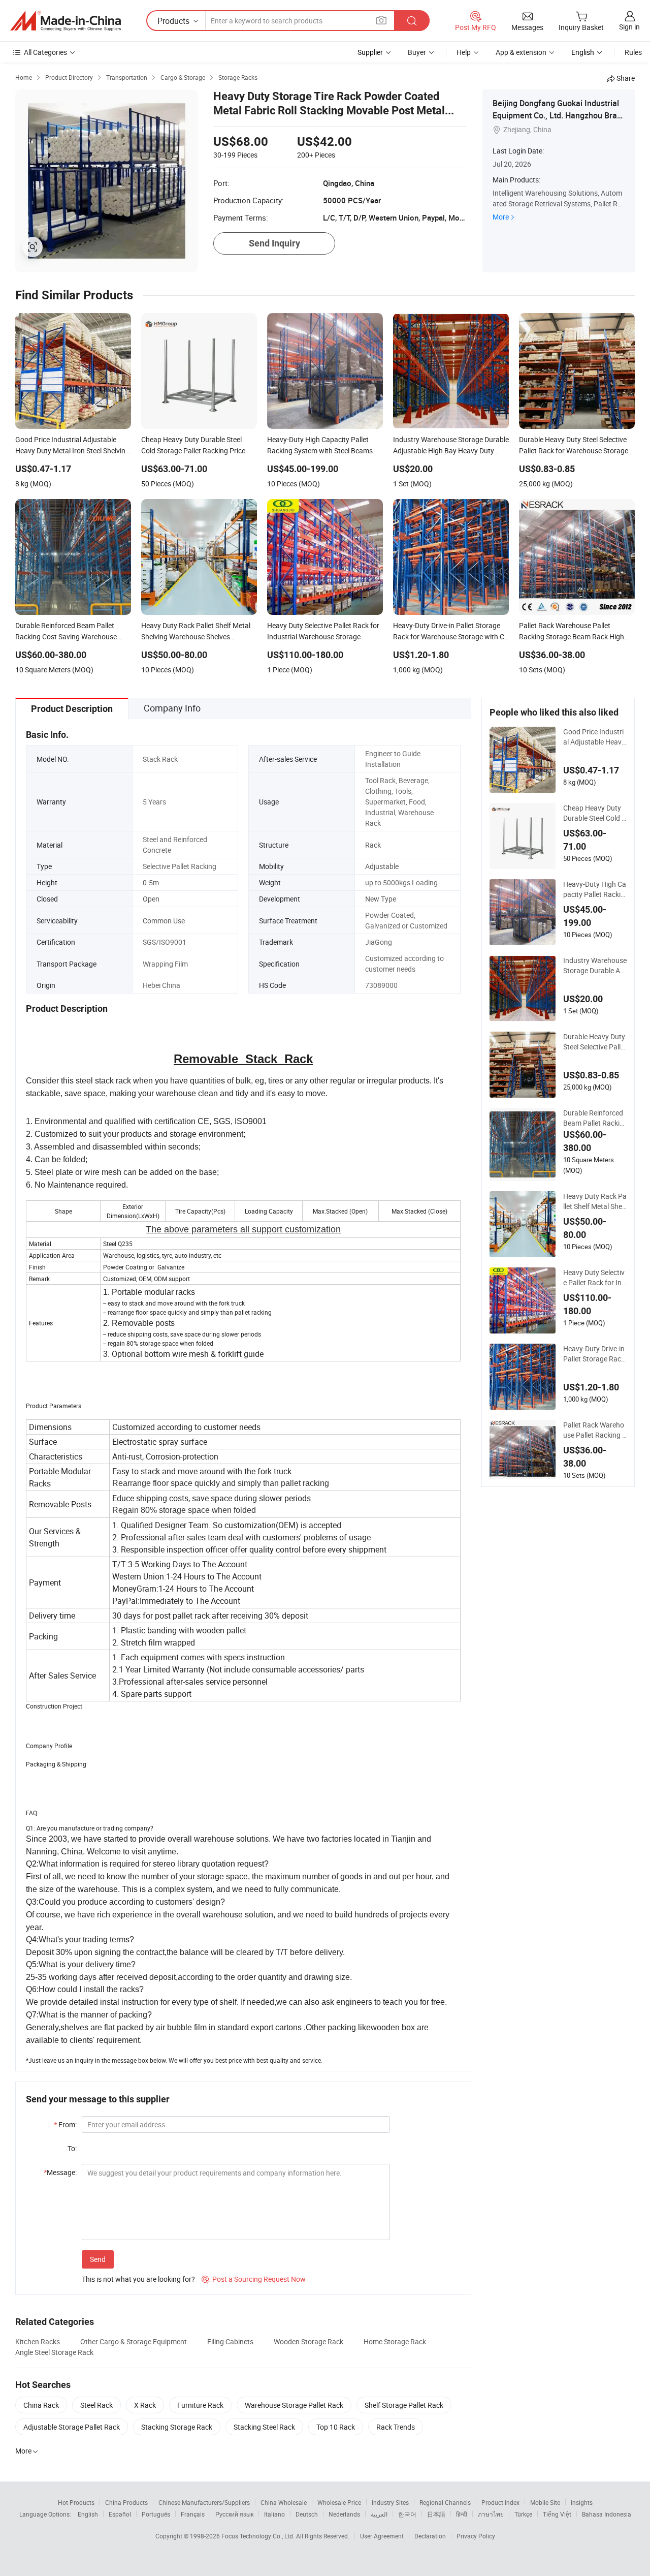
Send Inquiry (274, 243)
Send (98, 2259)
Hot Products (76, 2502)
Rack (373, 845)
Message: (60, 2172)
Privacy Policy (476, 2536)
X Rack (145, 2405)
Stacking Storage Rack (177, 2427)
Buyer (417, 52)
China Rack (41, 2405)
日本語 (436, 2514)
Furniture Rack (200, 2405)
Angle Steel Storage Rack (54, 2352)
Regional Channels (445, 2502)
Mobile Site (545, 2502)
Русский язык (234, 2514)
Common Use (164, 921)
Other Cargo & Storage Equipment (134, 2341)
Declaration (430, 2536)
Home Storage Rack (395, 2341)
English (88, 2514)
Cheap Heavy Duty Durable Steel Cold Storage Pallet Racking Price (595, 813)
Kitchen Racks (38, 2341)
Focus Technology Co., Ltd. (259, 2536)
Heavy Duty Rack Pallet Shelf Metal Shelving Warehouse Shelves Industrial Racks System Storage (595, 1201)
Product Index (500, 2502)
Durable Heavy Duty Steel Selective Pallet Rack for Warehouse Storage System (595, 1042)
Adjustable (382, 866)
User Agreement (382, 2536)
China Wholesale (284, 2502)
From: (65, 2124)
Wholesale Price (339, 2502)
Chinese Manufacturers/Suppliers (204, 2502)
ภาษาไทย (491, 2514)
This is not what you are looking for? (138, 2279)
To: (72, 2148)
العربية (379, 2514)
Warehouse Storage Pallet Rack (294, 2405)
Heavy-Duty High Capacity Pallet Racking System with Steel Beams (595, 889)
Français (193, 2514)
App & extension (521, 52)
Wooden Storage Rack (308, 2341)
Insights (582, 2502)
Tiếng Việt (557, 2514)
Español (120, 2514)
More (501, 217)
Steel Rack (96, 2405)
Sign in (629, 27)
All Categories (45, 52)
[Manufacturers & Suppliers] (66, 21)
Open (151, 899)
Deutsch (307, 2514)
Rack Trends (396, 2427)
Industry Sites (390, 2502)
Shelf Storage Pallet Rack (404, 2405)
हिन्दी (462, 2514)
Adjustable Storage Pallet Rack (72, 2427)
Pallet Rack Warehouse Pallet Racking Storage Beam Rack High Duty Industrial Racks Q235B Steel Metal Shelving (595, 1430)
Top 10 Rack (336, 2427)
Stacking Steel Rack (264, 2427)
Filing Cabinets (230, 2341)
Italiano (274, 2514)
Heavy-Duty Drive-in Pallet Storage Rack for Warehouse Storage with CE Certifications (594, 1354)
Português (156, 2514)
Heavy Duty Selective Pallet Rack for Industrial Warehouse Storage (594, 1278)
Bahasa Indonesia (607, 2514)
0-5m (151, 882)
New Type (381, 899)
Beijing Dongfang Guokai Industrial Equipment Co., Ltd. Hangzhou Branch (557, 115)
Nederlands (344, 2514)
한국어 (407, 2514)
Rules (633, 52)
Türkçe (523, 2514)
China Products (126, 2502)
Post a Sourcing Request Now (254, 2279)
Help (464, 52)
